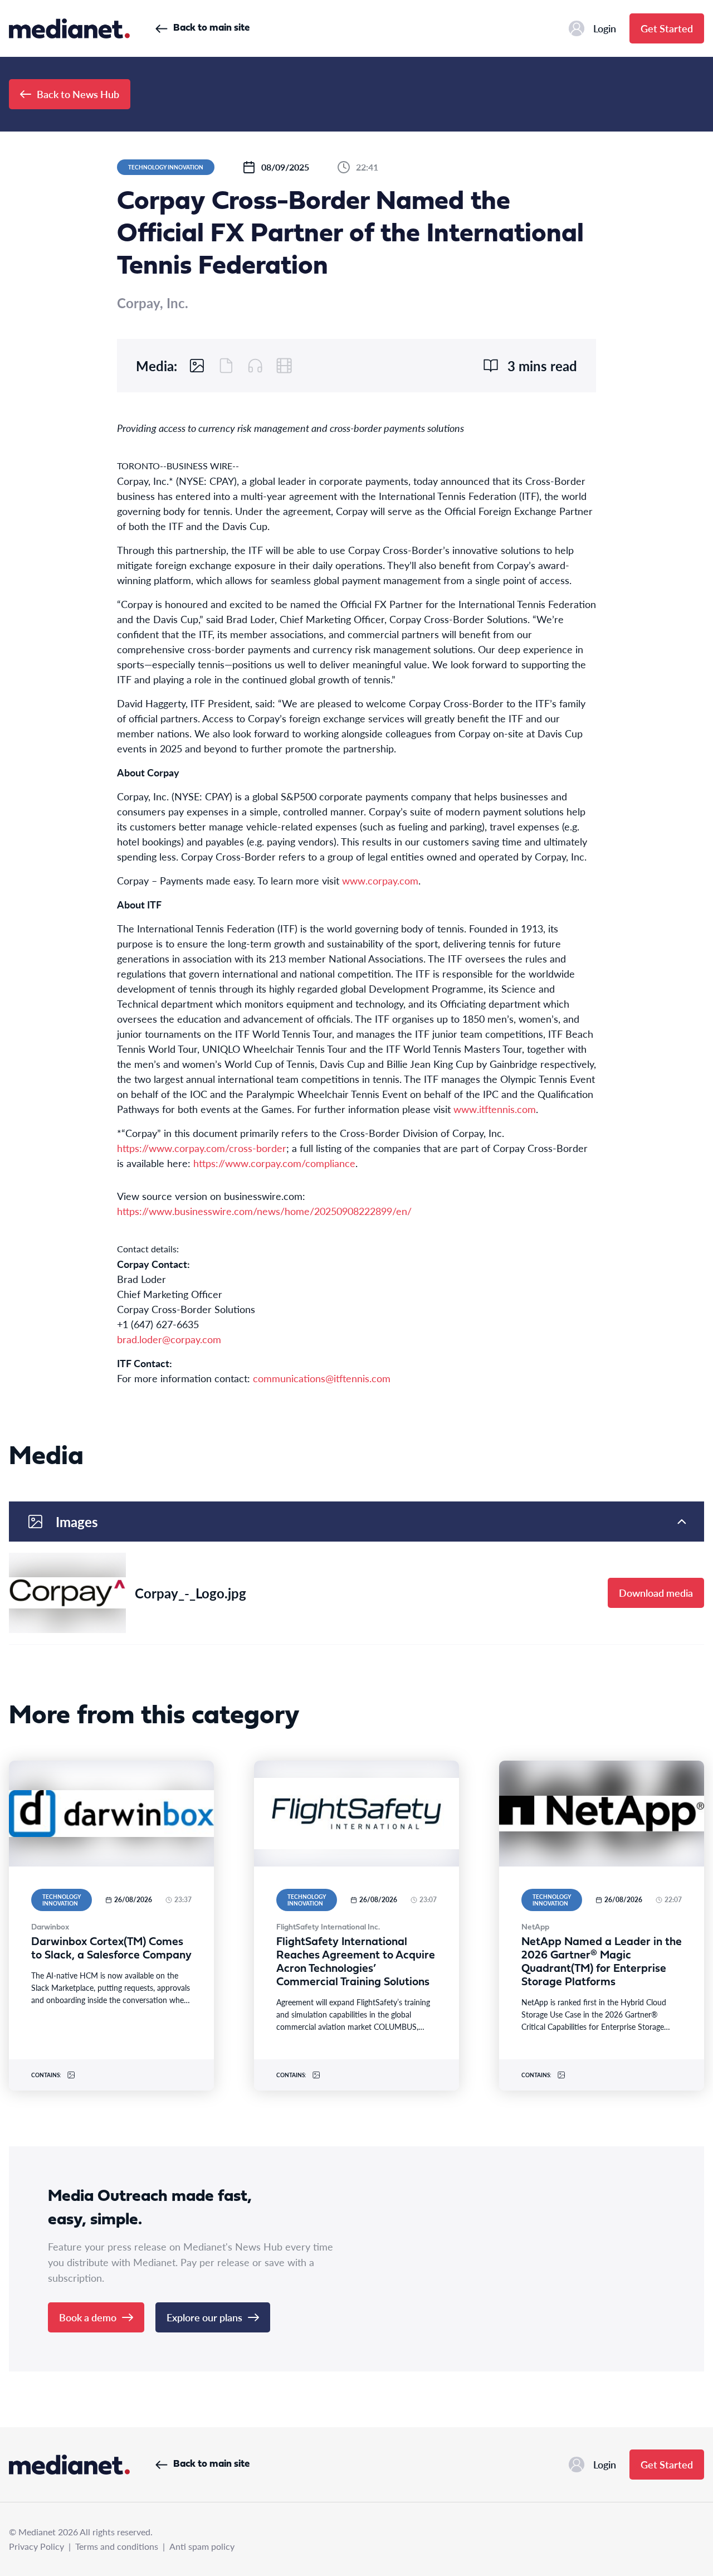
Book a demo (88, 2317)
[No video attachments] (284, 366)
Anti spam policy (202, 2546)
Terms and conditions (117, 2546)
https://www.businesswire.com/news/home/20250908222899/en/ (264, 1211)
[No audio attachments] (255, 366)
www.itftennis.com (495, 1109)
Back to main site (211, 28)
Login (605, 28)
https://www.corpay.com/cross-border (202, 1148)
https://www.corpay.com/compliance (274, 1163)
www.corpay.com (380, 880)
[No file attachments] (226, 366)
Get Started (667, 28)
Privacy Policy (36, 2546)
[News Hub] (69, 28)
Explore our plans (204, 2317)
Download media (656, 1593)
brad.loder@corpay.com (169, 1339)
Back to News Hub (78, 94)
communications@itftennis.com (322, 1378)
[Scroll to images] (197, 366)
